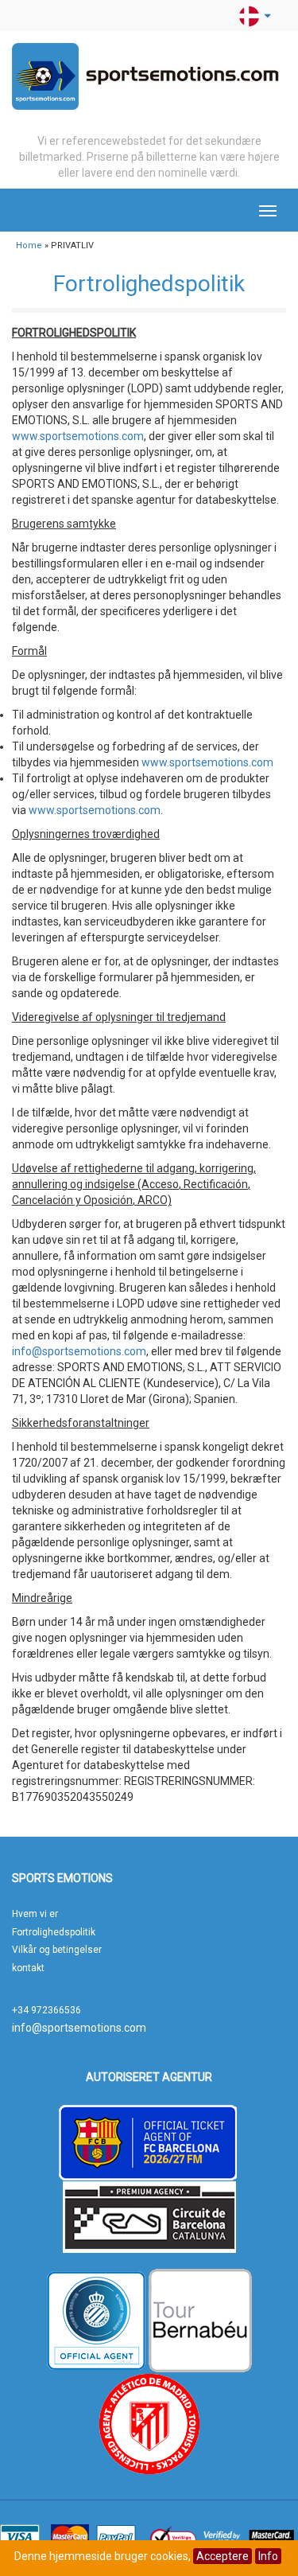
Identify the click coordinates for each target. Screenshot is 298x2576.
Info (268, 2556)
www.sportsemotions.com (78, 436)
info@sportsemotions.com (79, 1351)
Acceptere (223, 2556)
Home (29, 246)
